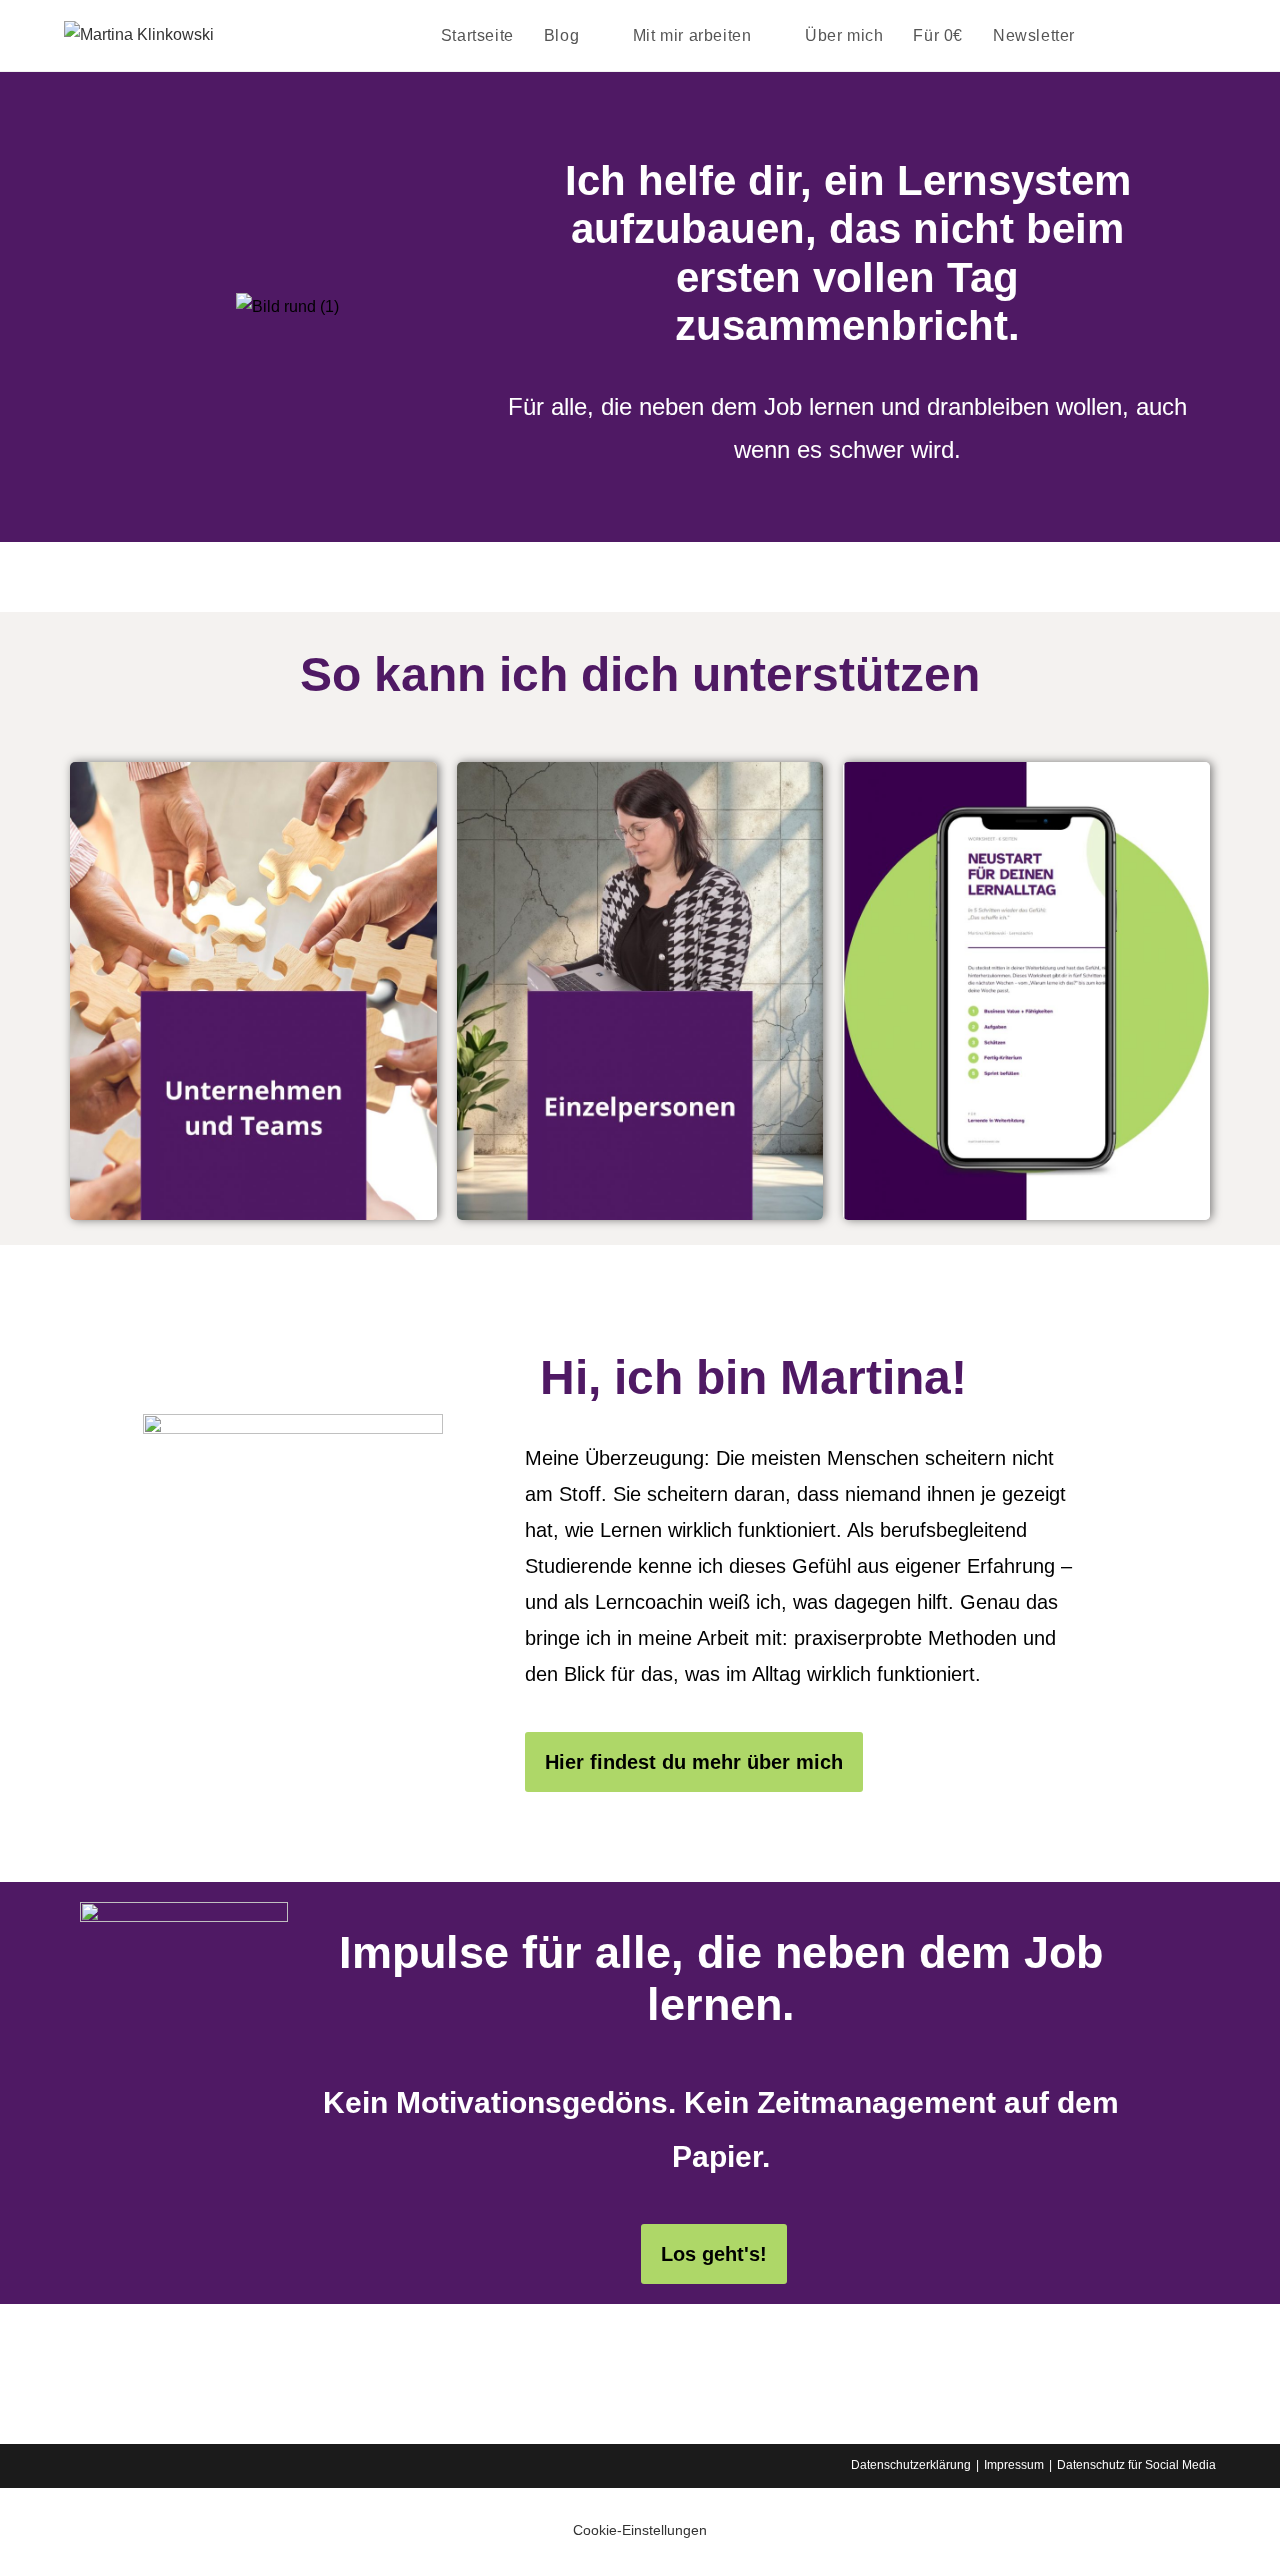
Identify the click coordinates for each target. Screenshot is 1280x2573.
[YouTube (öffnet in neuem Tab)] (1210, 35)
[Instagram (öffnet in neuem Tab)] (1182, 35)
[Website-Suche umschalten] (1111, 35)
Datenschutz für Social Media (1136, 2465)
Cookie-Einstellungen (640, 2530)
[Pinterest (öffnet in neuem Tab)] (1154, 35)
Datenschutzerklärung (911, 2465)
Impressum (1014, 2465)
